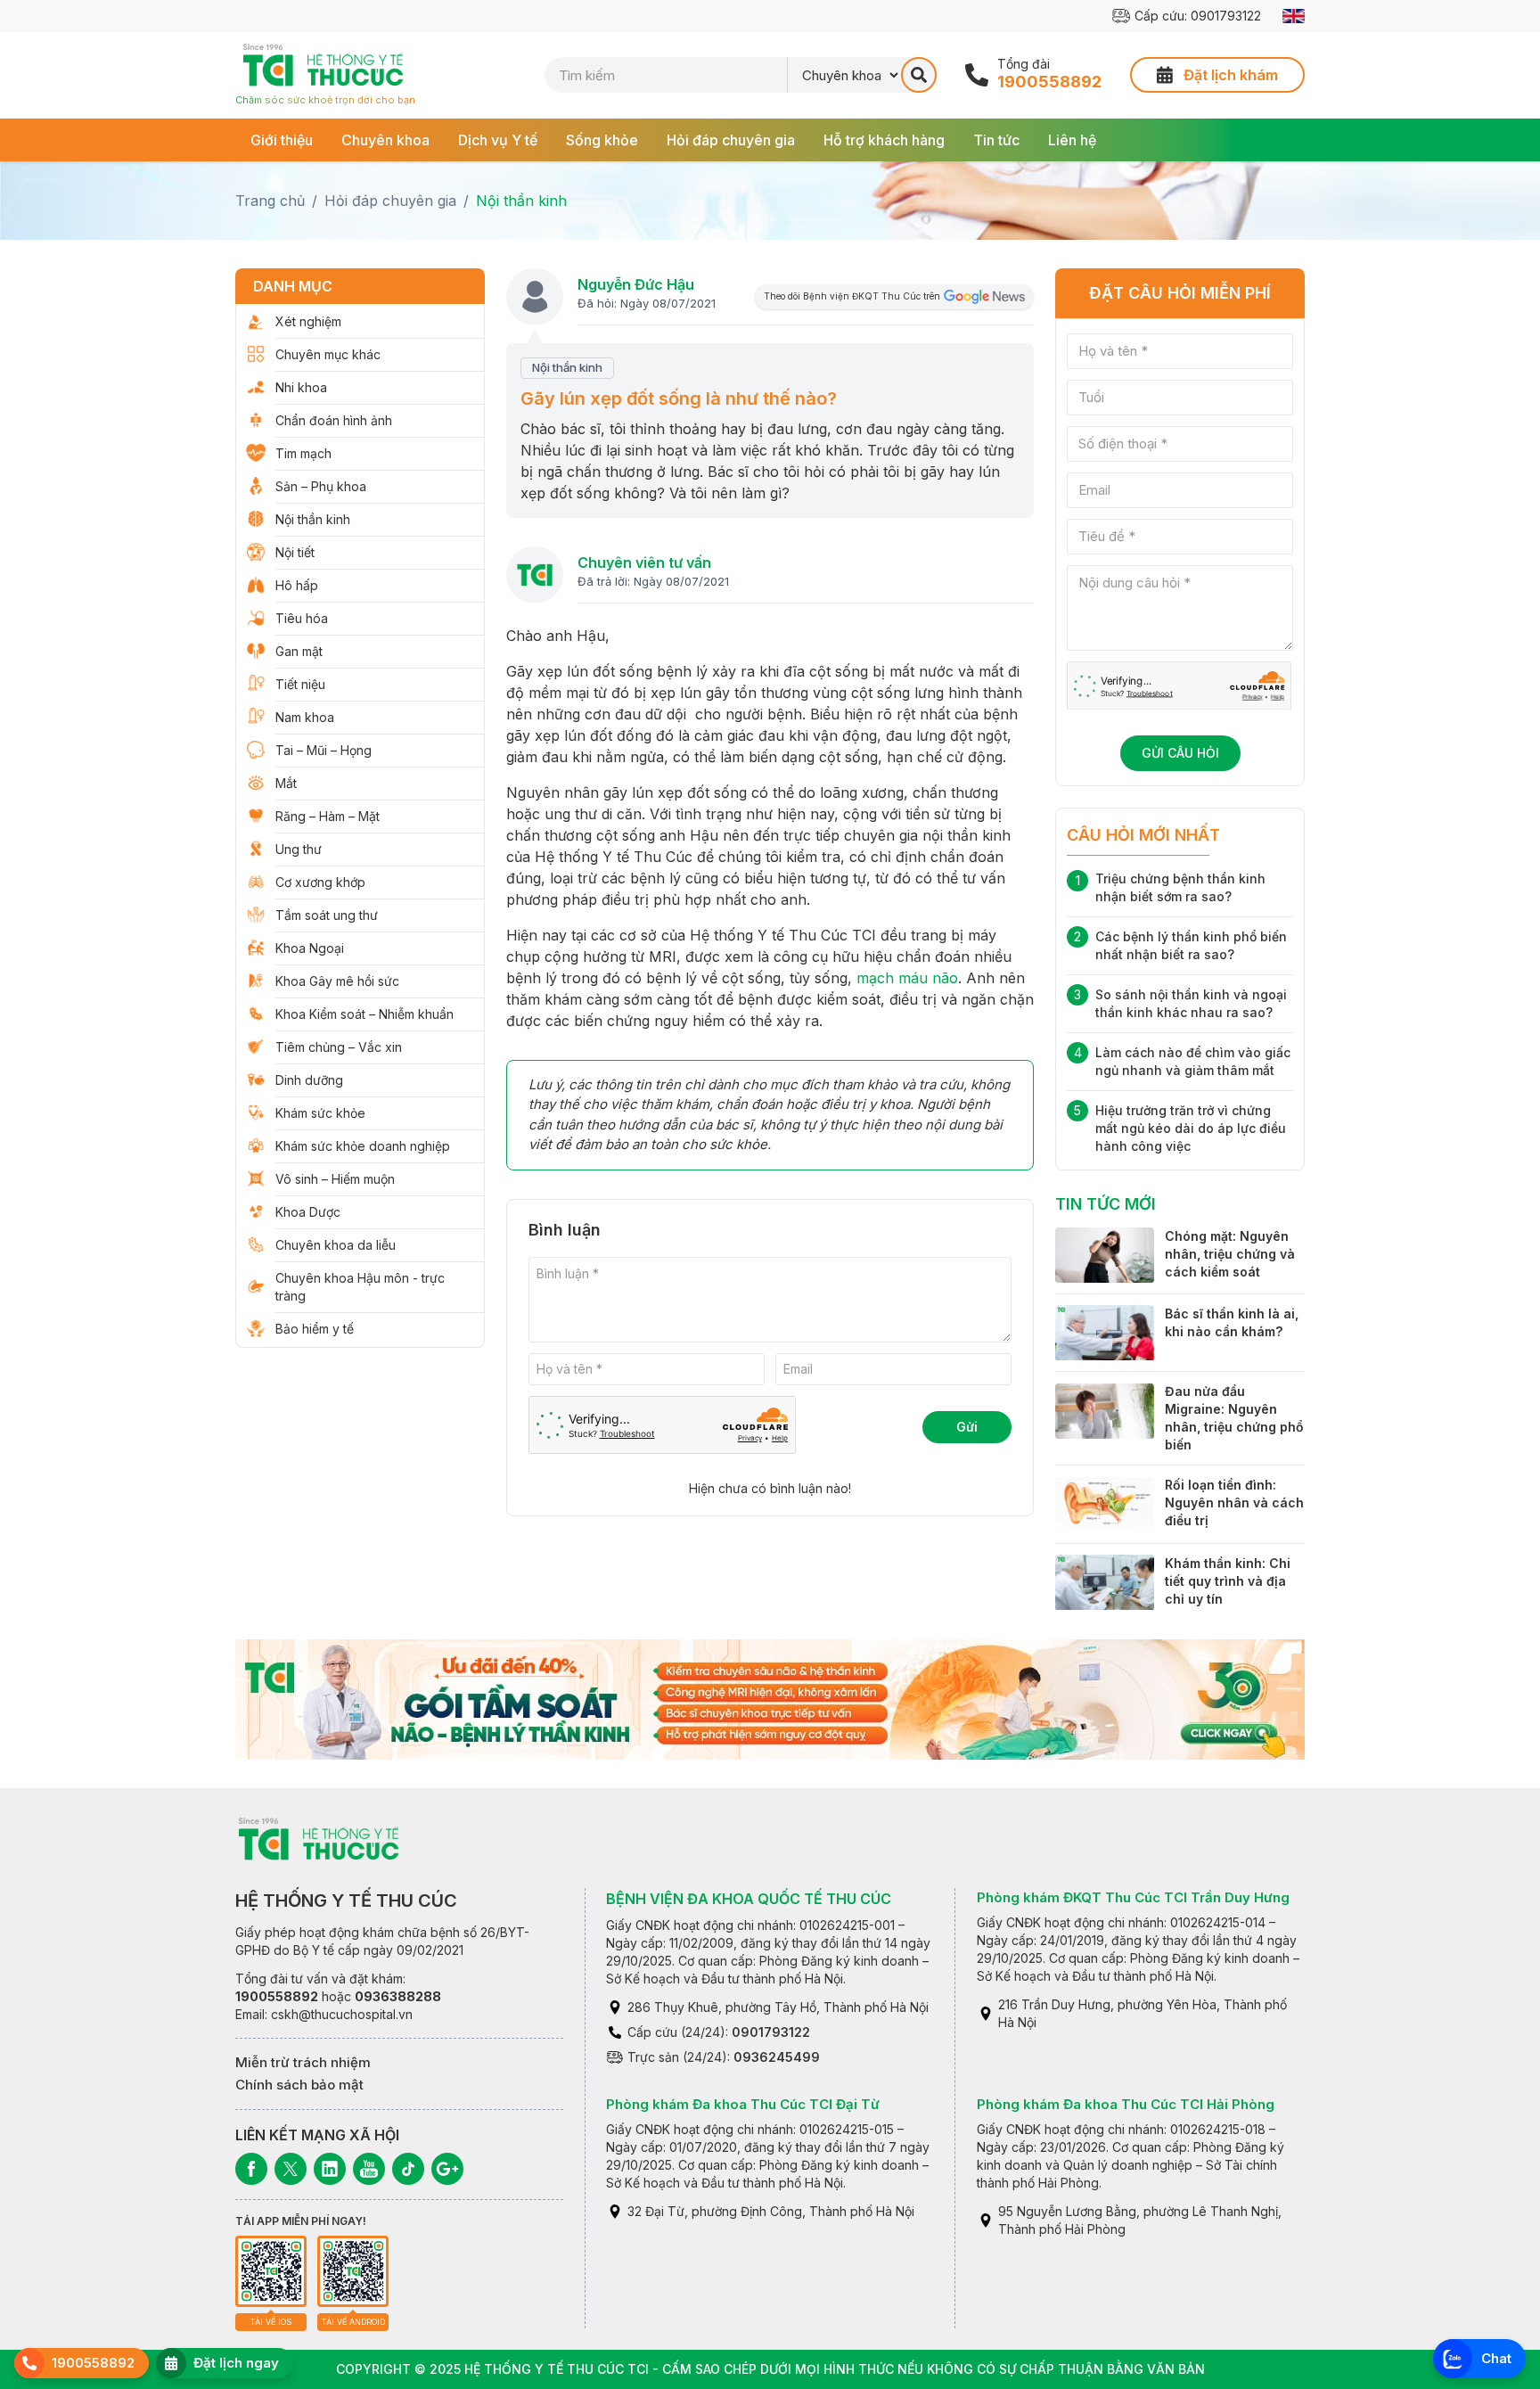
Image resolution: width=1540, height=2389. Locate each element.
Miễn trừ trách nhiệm (303, 2062)
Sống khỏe (602, 140)
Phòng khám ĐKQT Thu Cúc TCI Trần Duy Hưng (1133, 1897)
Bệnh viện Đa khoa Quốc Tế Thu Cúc (749, 1899)
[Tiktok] (408, 2169)
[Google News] (447, 2169)
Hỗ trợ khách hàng (884, 140)
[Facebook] (251, 2169)
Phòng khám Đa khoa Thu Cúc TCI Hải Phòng (1126, 2104)
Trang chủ (270, 201)
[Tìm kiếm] (919, 75)
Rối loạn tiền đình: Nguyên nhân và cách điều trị (1234, 1503)
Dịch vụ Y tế (498, 140)
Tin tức (996, 140)
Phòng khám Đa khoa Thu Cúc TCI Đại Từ (743, 2104)
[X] (291, 2169)
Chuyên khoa (385, 140)
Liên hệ (1072, 140)
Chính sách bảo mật (299, 2085)
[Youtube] (369, 2169)
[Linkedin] (330, 2169)
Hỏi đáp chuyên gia (731, 140)
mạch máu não (907, 978)
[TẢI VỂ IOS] (271, 2271)
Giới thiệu (282, 140)
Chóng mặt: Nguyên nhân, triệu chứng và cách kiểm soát (1230, 1254)
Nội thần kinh (521, 201)
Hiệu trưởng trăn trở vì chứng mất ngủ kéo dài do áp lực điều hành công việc (1191, 1128)
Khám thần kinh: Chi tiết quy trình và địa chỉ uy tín (1228, 1581)
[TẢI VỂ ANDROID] (353, 2271)
